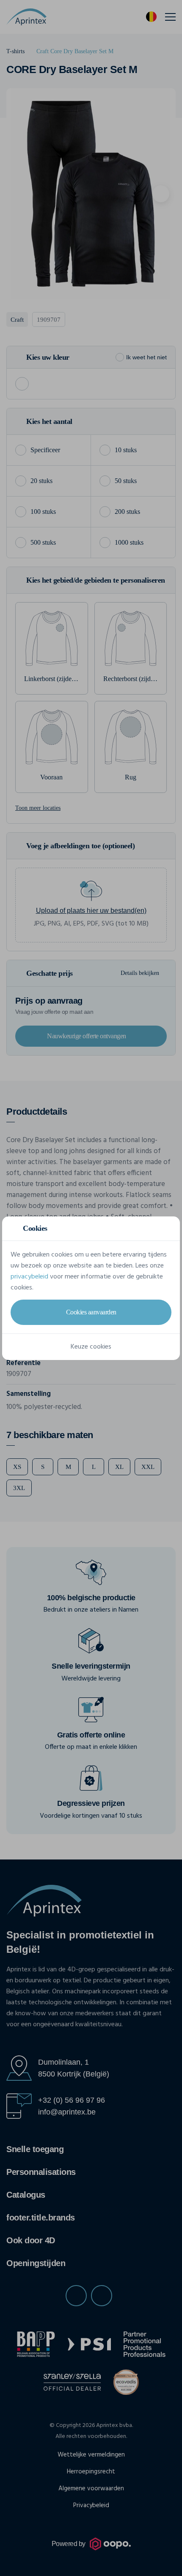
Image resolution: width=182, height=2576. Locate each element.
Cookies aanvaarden (91, 1312)
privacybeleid (29, 1277)
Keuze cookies (91, 1347)
